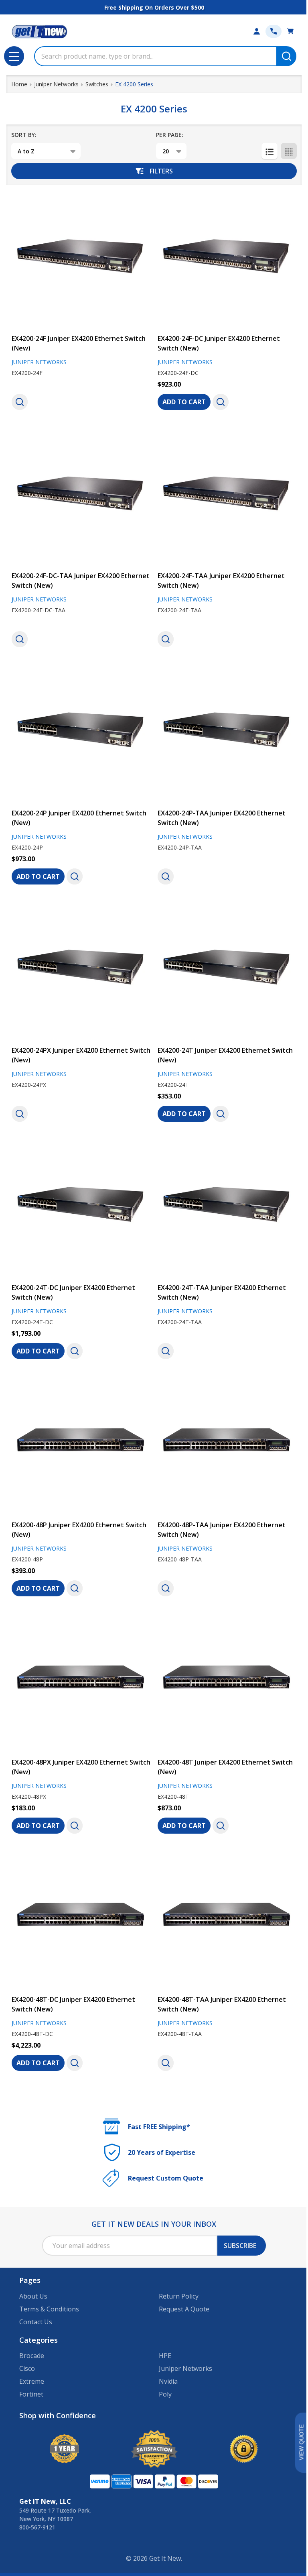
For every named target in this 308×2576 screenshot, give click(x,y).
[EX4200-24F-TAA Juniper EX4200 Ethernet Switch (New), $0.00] (227, 495)
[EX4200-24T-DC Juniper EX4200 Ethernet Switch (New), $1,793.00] (81, 1207)
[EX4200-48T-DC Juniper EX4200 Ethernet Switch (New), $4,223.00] (81, 1919)
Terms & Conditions (49, 2309)
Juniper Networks (185, 2368)
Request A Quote (184, 2309)
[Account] (257, 31)
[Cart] (290, 31)
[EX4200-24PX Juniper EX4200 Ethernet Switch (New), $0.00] (81, 970)
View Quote (301, 2443)
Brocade (32, 2356)
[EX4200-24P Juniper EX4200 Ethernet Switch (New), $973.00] (81, 733)
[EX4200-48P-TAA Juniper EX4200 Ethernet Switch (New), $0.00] (227, 1445)
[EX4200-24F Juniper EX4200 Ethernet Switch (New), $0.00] (81, 258)
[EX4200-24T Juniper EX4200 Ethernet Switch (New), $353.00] (227, 970)
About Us (33, 2296)
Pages (30, 2280)
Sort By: (24, 135)
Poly (165, 2394)
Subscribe (240, 2246)
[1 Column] (269, 151)
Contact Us (36, 2322)
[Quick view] (20, 402)
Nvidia (168, 2381)
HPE (165, 2356)
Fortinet (31, 2394)
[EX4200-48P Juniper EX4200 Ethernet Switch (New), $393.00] (81, 1445)
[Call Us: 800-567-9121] (274, 31)
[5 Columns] (289, 151)
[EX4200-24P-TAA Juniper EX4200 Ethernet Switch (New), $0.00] (227, 733)
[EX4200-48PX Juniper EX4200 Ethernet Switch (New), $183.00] (81, 1682)
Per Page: (170, 135)
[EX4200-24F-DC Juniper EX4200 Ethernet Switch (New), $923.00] (227, 258)
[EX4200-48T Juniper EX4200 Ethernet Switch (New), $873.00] (227, 1682)
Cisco (27, 2368)
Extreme (32, 2381)
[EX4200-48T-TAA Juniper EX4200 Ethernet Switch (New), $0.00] (227, 1919)
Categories (38, 2340)
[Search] (286, 56)
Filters (161, 171)
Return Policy (179, 2296)
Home (19, 84)
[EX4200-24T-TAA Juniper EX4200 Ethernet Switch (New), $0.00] (227, 1207)
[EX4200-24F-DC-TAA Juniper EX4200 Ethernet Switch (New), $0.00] (81, 495)
